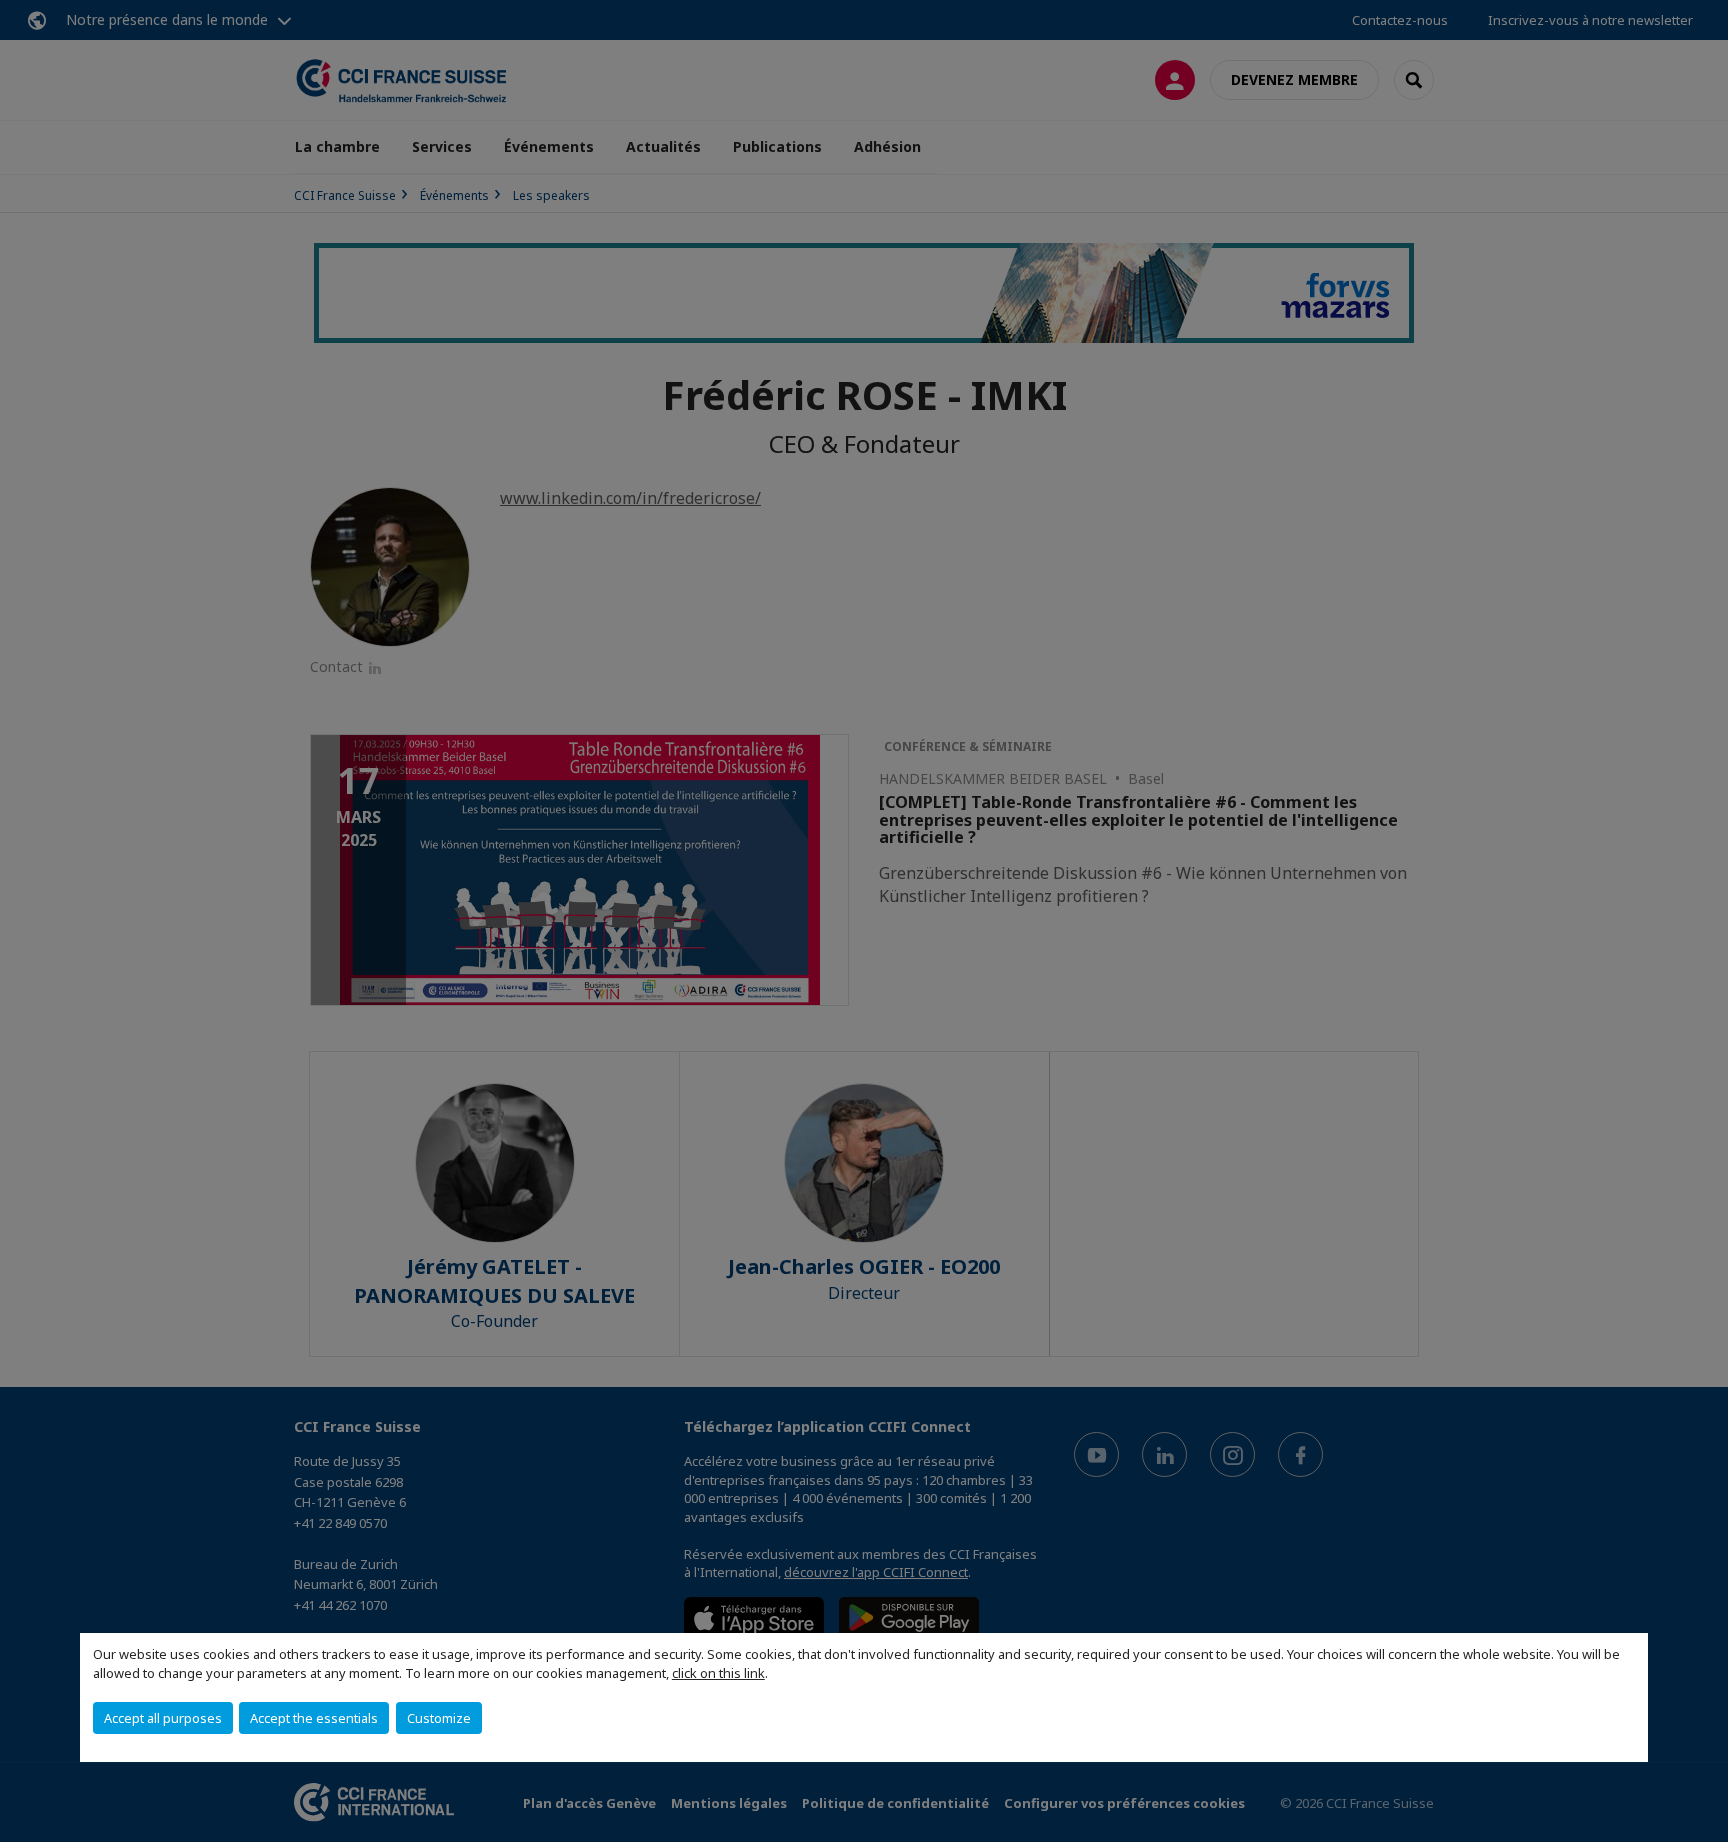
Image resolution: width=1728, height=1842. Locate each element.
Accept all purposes (163, 1718)
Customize (439, 1718)
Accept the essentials (314, 1718)
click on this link (718, 1673)
